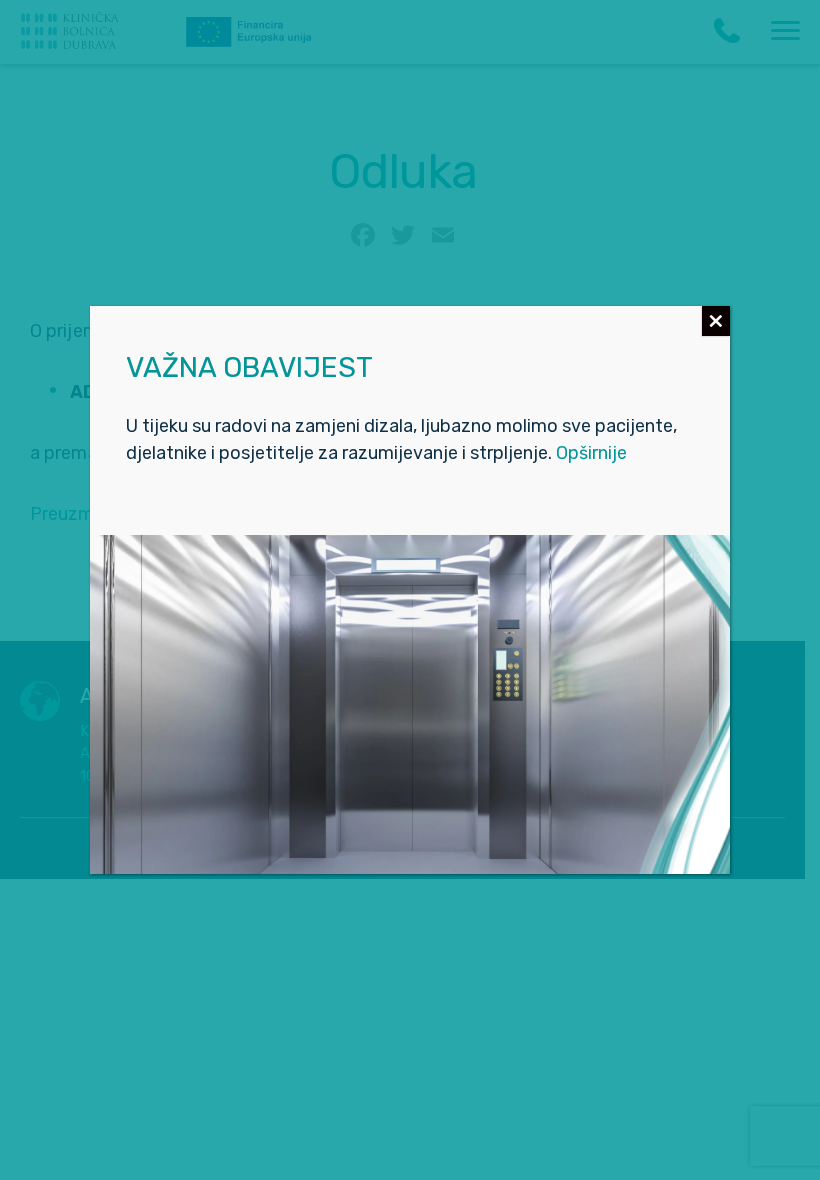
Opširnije (591, 453)
